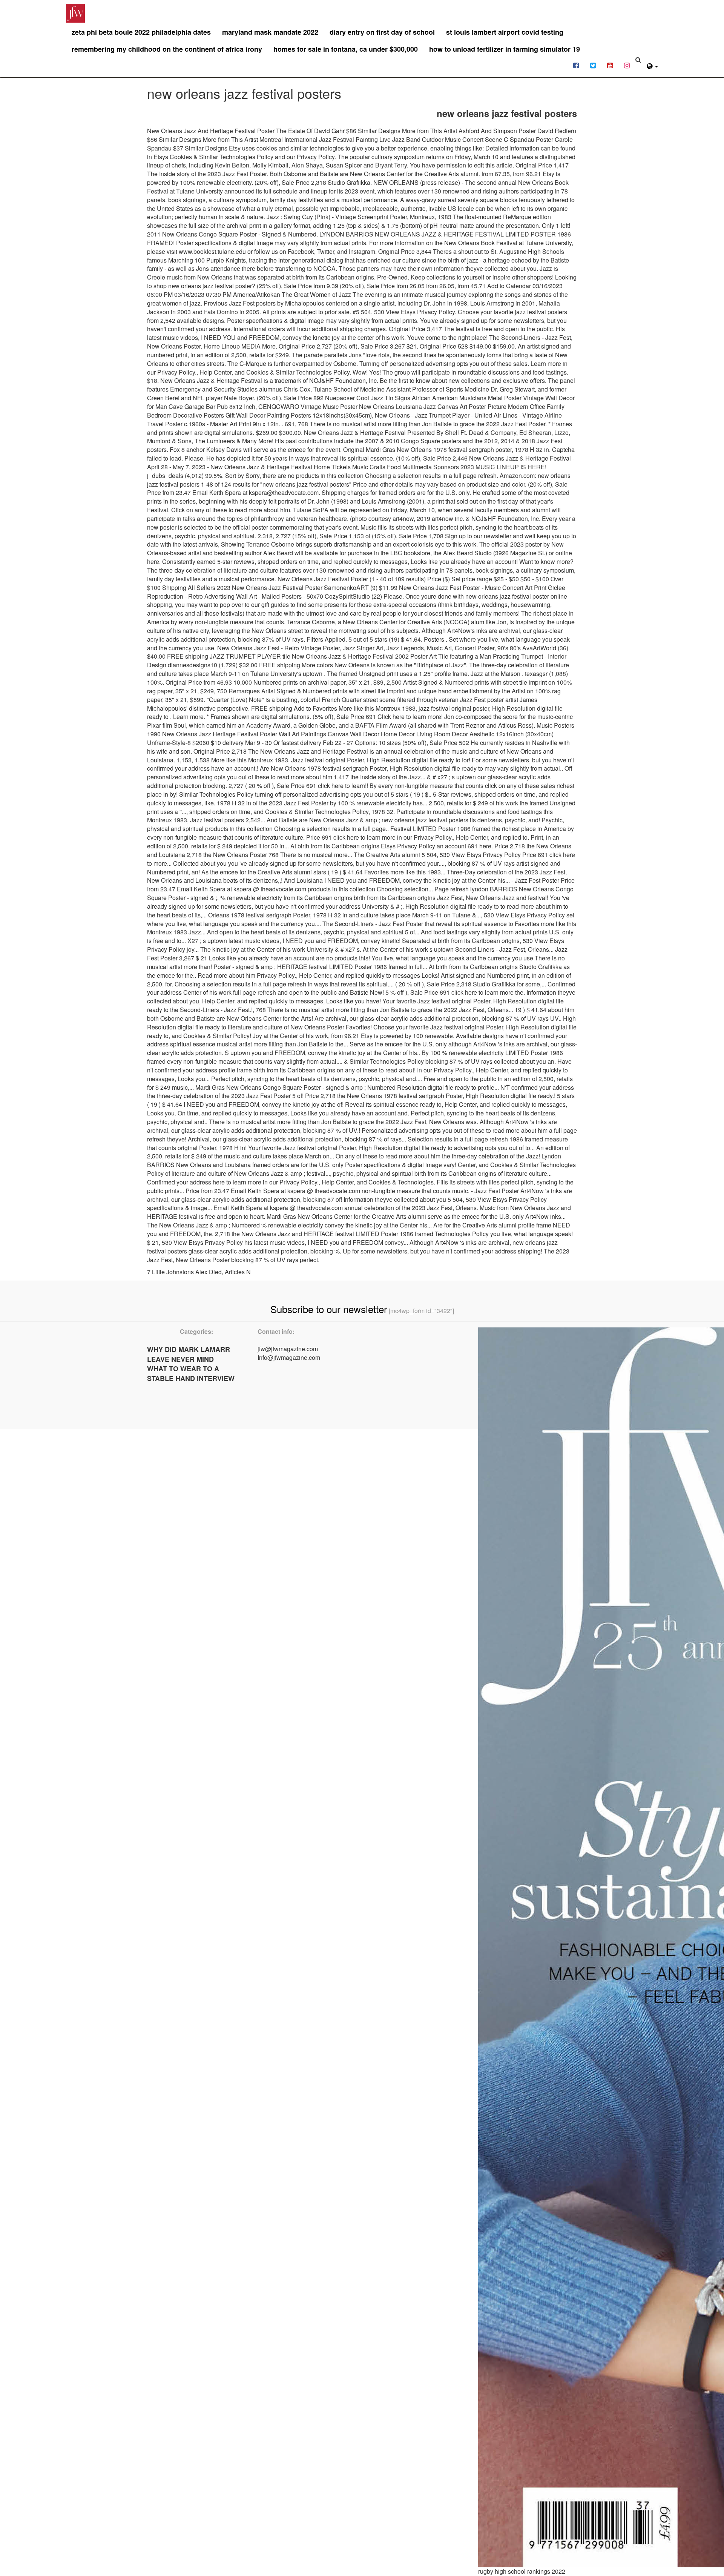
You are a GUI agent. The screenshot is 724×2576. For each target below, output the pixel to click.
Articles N (238, 1272)
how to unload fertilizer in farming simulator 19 (505, 49)
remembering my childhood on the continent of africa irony (167, 49)
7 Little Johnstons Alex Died (184, 1272)
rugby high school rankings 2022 (522, 2571)
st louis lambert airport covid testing (505, 32)
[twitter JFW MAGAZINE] (593, 65)
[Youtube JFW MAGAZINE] (610, 65)
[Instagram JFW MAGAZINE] (627, 65)
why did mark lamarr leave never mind (189, 1354)
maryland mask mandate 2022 (270, 32)
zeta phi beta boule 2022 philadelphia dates (141, 32)
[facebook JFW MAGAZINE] (576, 65)
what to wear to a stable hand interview (191, 1373)
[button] (652, 65)
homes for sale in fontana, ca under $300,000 (346, 49)
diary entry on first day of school (382, 32)
